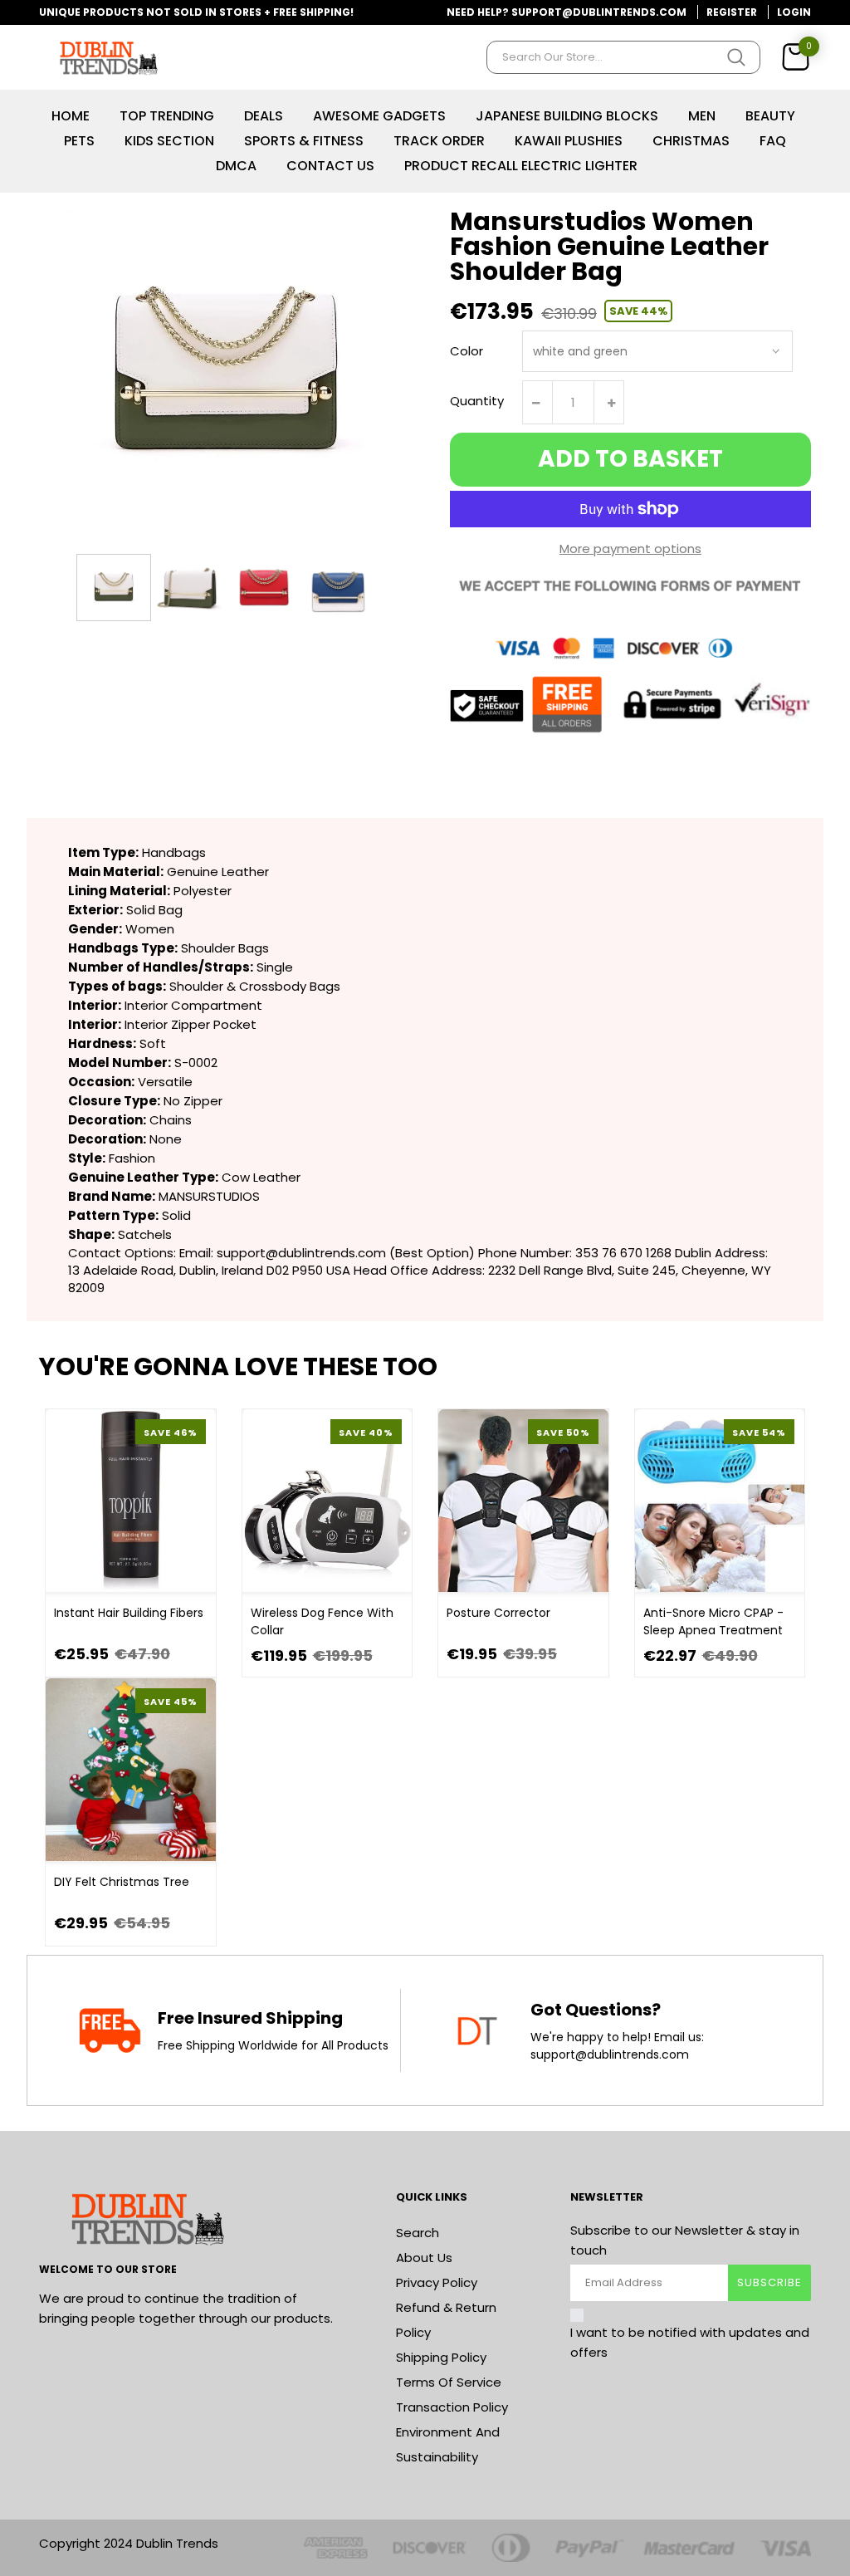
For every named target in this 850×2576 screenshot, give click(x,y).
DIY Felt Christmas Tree (122, 1882)
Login (794, 12)
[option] (114, 588)
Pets (79, 141)
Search (418, 2233)
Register (732, 12)
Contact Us (330, 166)
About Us (424, 2258)
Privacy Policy (437, 2282)
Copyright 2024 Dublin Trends (129, 2543)
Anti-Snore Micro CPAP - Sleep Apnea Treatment (713, 1621)
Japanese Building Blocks (567, 116)
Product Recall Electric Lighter (521, 166)
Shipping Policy (441, 2357)
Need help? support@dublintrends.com (567, 12)
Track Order (439, 141)
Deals (264, 116)
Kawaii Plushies (569, 141)
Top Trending (167, 116)
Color (467, 351)
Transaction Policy (452, 2407)
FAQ (773, 141)
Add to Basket (630, 459)
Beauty (770, 116)
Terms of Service (449, 2382)
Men (702, 116)
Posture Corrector (498, 1613)
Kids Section (169, 141)
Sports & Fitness (304, 141)
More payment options (630, 549)
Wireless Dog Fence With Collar (322, 1621)
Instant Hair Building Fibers (129, 1613)
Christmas (691, 141)
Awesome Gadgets (379, 116)
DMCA (236, 166)
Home (71, 116)
